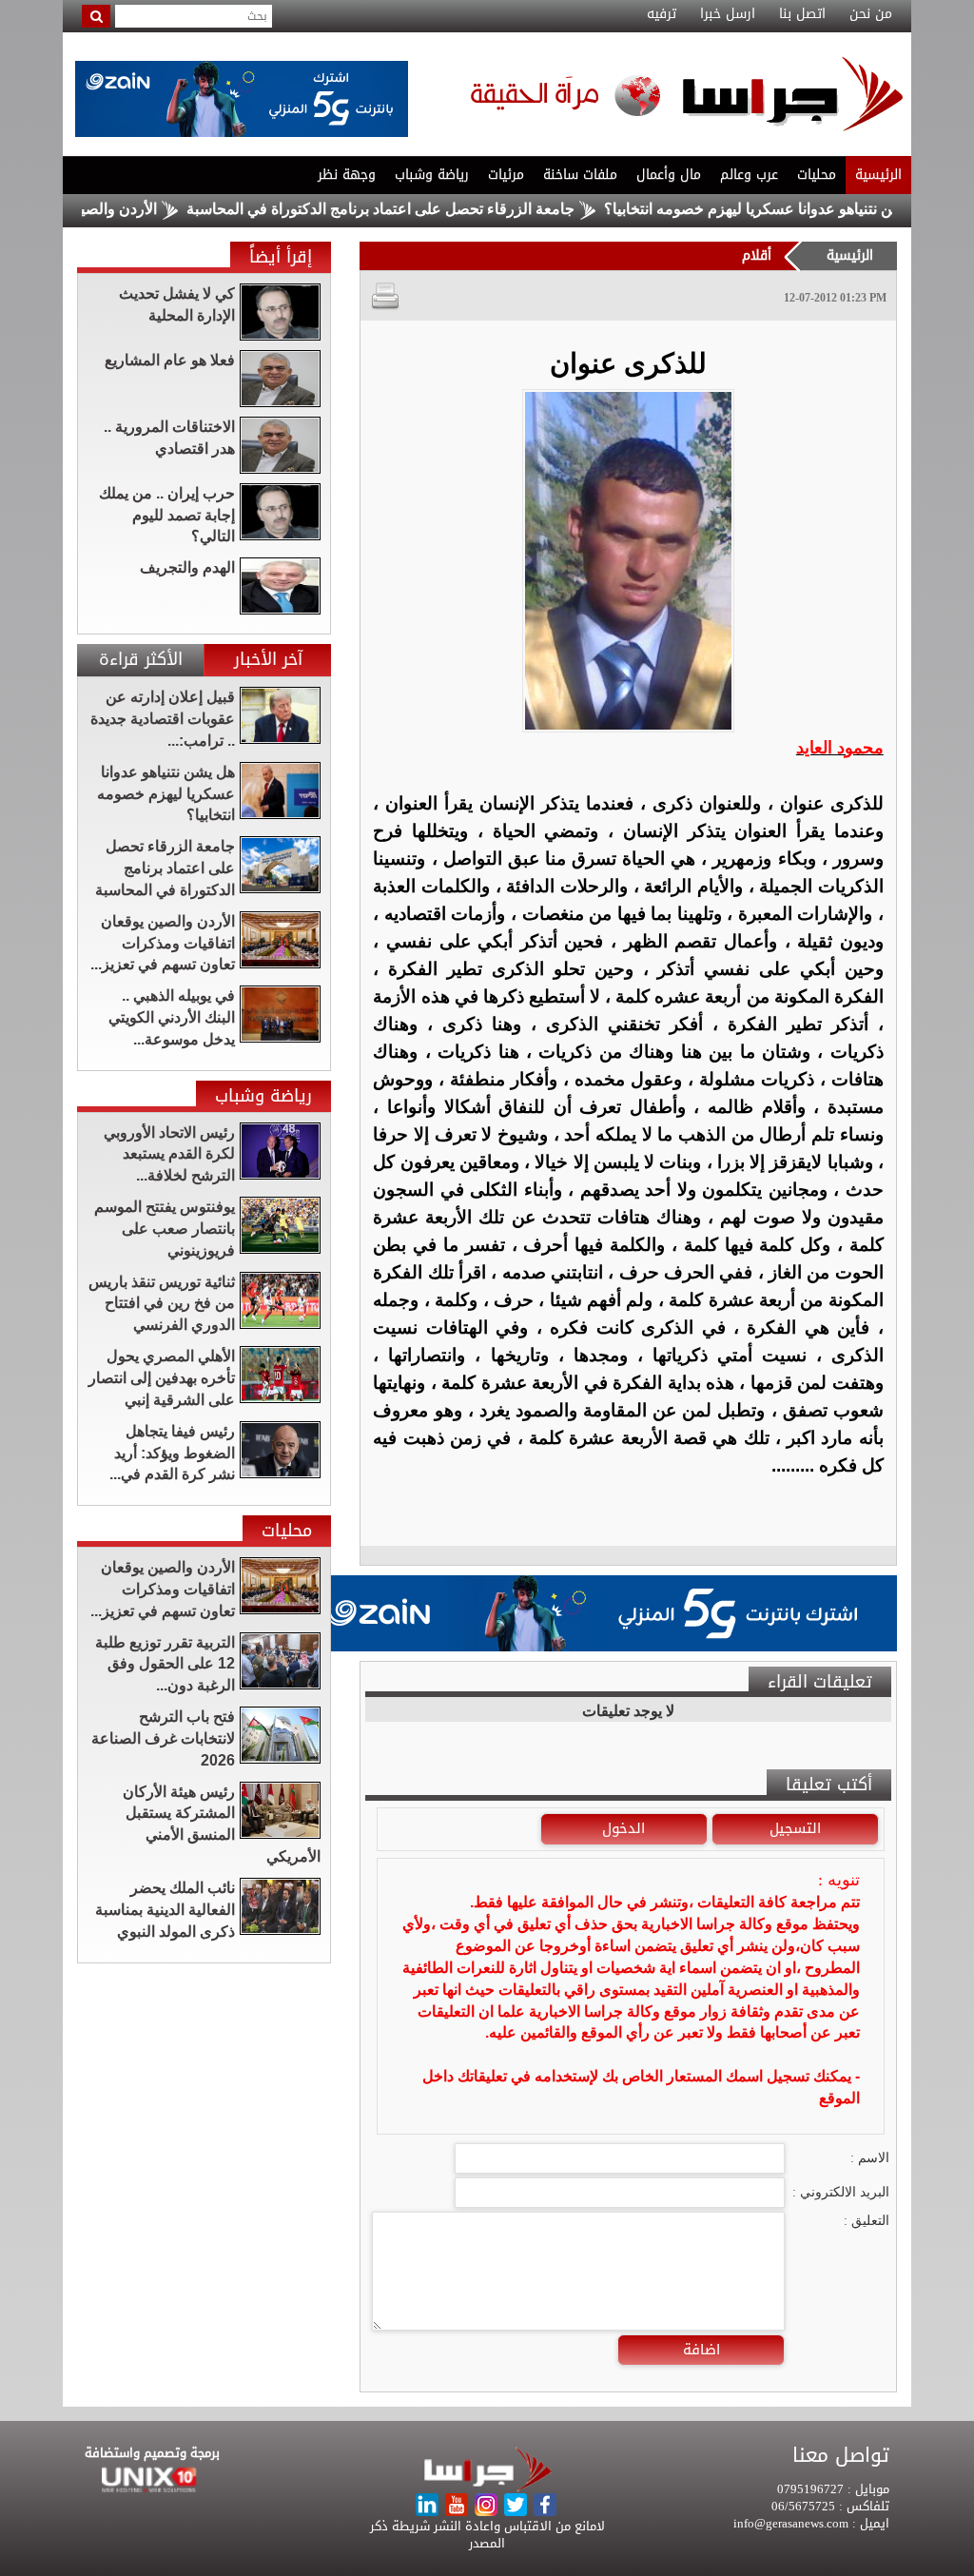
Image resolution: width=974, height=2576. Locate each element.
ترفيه (662, 14)
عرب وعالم (749, 175)
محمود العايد (840, 748)
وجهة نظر (347, 175)
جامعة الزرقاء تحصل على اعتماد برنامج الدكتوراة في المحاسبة (439, 209)
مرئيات (506, 175)
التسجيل (795, 1828)
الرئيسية (878, 175)
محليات (817, 175)
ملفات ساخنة (580, 175)
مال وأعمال (669, 175)
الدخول (623, 1828)
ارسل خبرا (728, 14)
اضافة (701, 2350)
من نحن (871, 14)
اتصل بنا (802, 14)
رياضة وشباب (432, 175)
